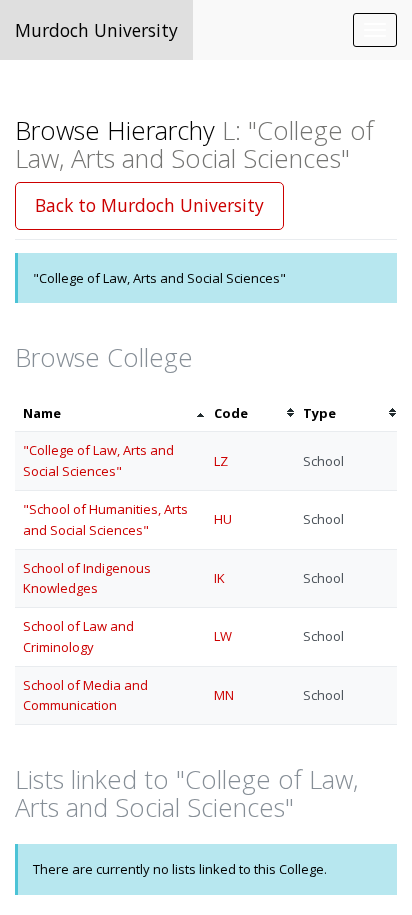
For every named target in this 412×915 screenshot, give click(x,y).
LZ (221, 461)
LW (223, 636)
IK (219, 578)
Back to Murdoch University (149, 205)
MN (224, 695)
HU (223, 519)
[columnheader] (110, 413)
